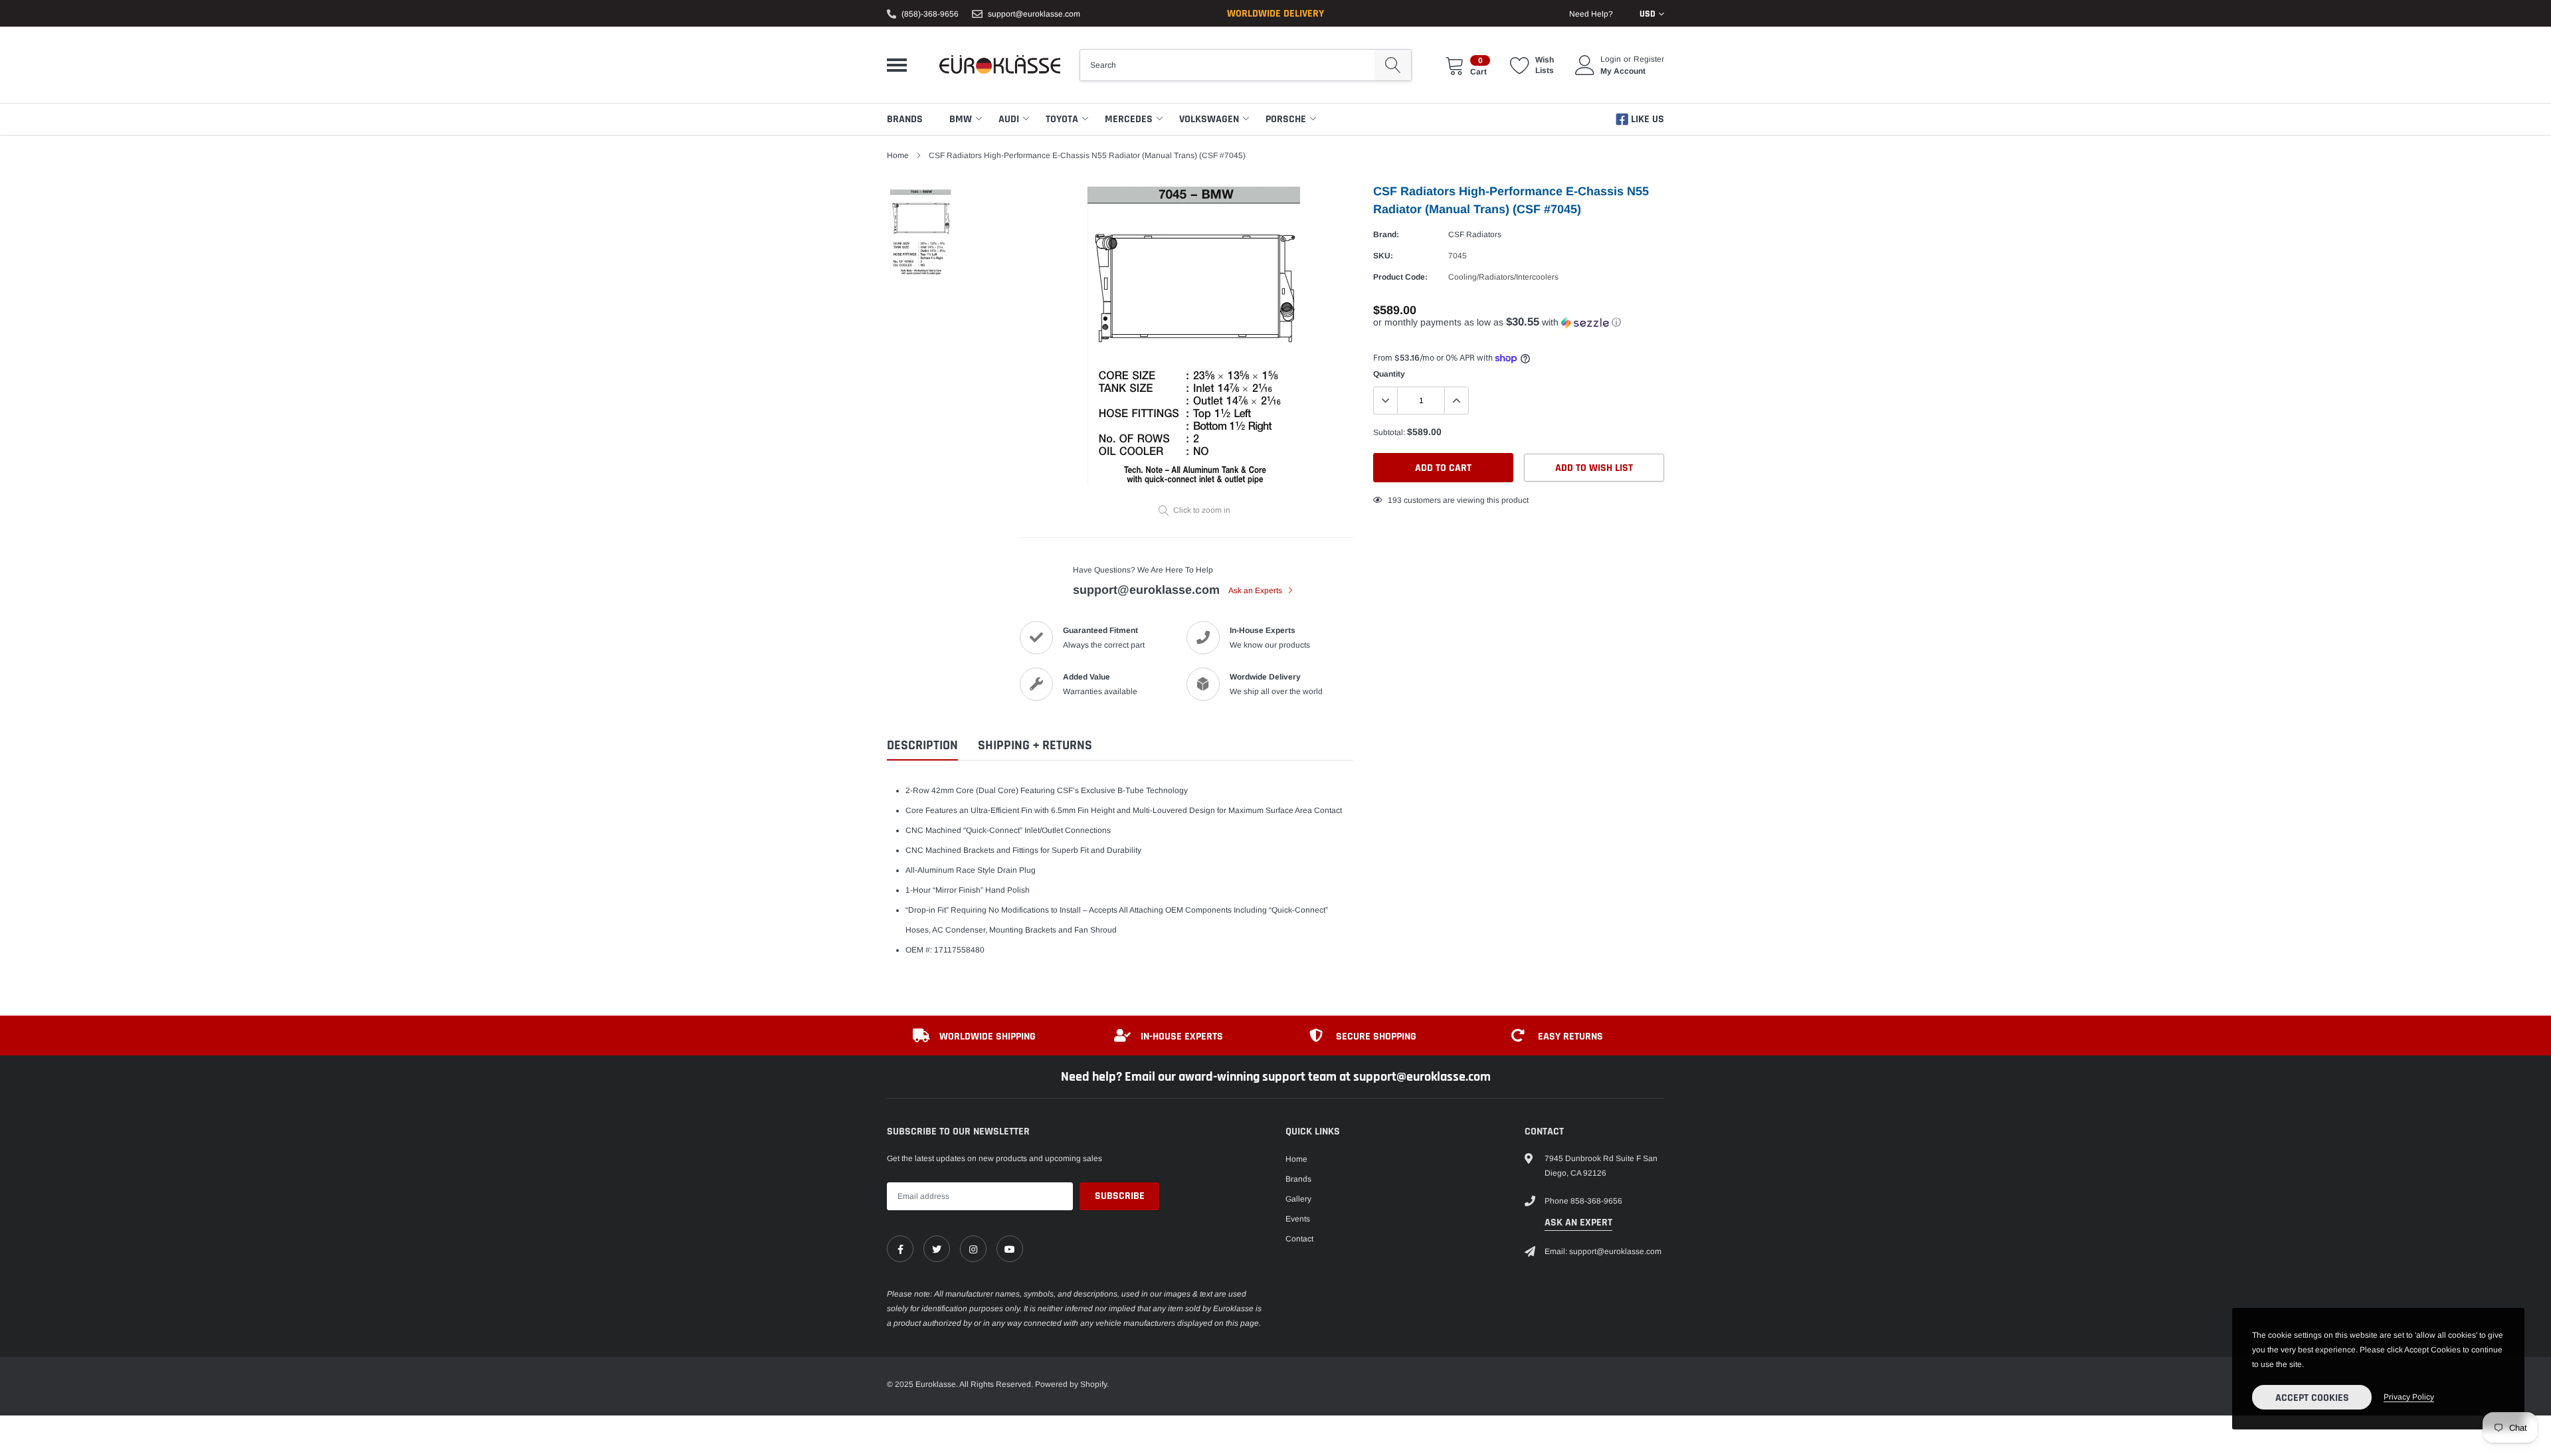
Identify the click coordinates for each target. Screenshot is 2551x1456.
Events (1298, 1219)
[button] (1519, 322)
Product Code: (1400, 277)
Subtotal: (1389, 432)
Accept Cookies (2312, 1398)
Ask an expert (1578, 1223)
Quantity (1389, 374)
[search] (1393, 65)
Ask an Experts (1256, 591)
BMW (961, 119)
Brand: (1386, 234)
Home (898, 155)
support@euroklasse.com (1034, 14)
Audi (1009, 119)
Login (1611, 59)
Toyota (1062, 119)
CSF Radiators (1475, 234)
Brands (905, 119)
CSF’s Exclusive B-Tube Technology (1122, 790)
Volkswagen (1209, 119)
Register (1649, 59)
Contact (1299, 1239)
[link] (900, 1249)
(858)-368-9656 (930, 14)
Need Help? (1591, 14)
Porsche (1286, 119)
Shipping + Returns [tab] (1035, 746)
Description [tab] (922, 746)
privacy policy (2409, 1397)
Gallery (1298, 1199)
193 (1395, 500)
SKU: (1383, 256)
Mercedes (1129, 119)
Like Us (1646, 119)
